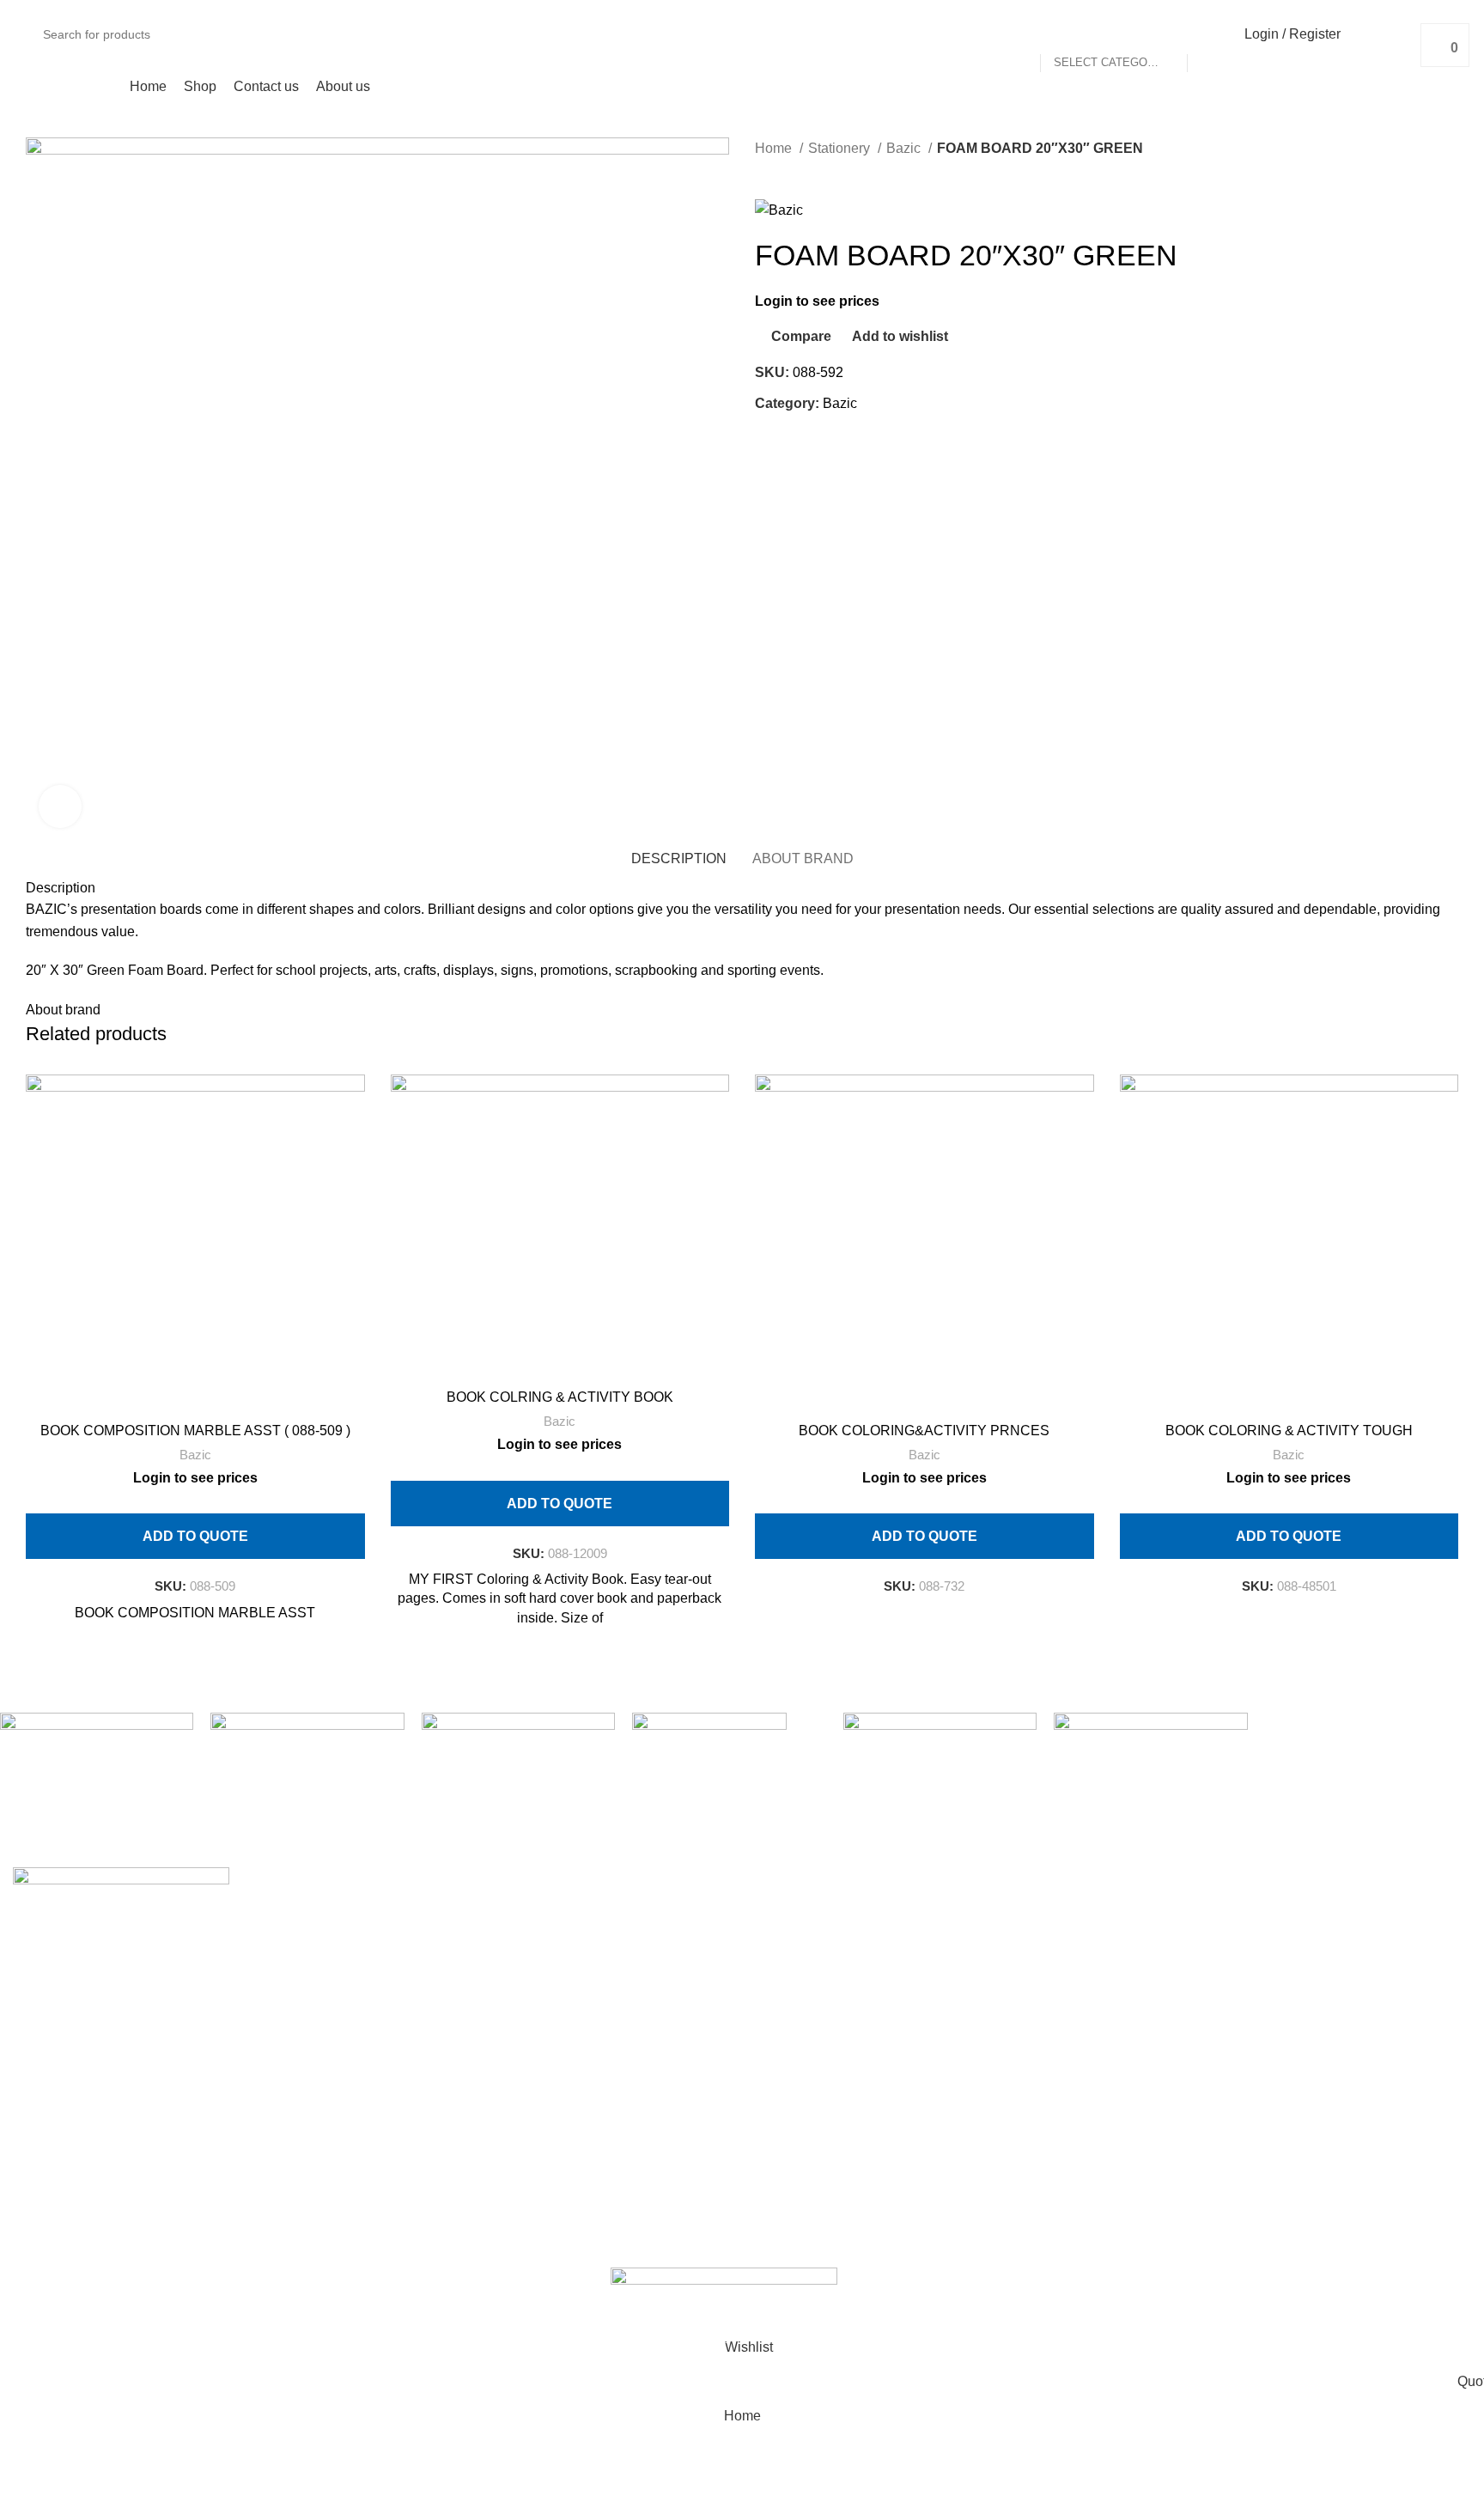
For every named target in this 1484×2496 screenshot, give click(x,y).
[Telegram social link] (848, 442)
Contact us (417, 1912)
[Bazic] (940, 1733)
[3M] (1150, 1785)
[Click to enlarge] (60, 807)
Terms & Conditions (1062, 1977)
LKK (794, 2169)
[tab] (679, 858)
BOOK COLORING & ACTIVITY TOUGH (1289, 1431)
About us (411, 1944)
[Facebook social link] (769, 442)
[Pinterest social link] (809, 442)
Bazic (905, 148)
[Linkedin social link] (828, 442)
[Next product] (798, 173)
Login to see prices (817, 301)
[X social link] (789, 442)
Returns (1026, 1944)
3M (777, 1944)
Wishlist (1274, 1977)
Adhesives (787, 1912)
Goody (788, 2073)
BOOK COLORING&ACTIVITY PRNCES (924, 1431)
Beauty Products (805, 2009)
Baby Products (800, 1977)
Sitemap (1028, 2041)
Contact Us (1036, 2009)
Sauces (791, 2137)
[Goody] (518, 1779)
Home (775, 148)
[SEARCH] (1207, 34)
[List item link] (185, 2100)
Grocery (779, 2105)
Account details (1296, 1944)
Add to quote (195, 1536)
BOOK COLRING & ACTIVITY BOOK (560, 1397)
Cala (782, 2041)
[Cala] (729, 1790)
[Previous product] (763, 173)
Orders (1270, 1912)
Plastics (779, 2265)
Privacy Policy (1046, 1912)
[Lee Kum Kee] (307, 1785)
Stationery (841, 148)
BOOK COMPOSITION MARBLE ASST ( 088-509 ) (195, 1431)
